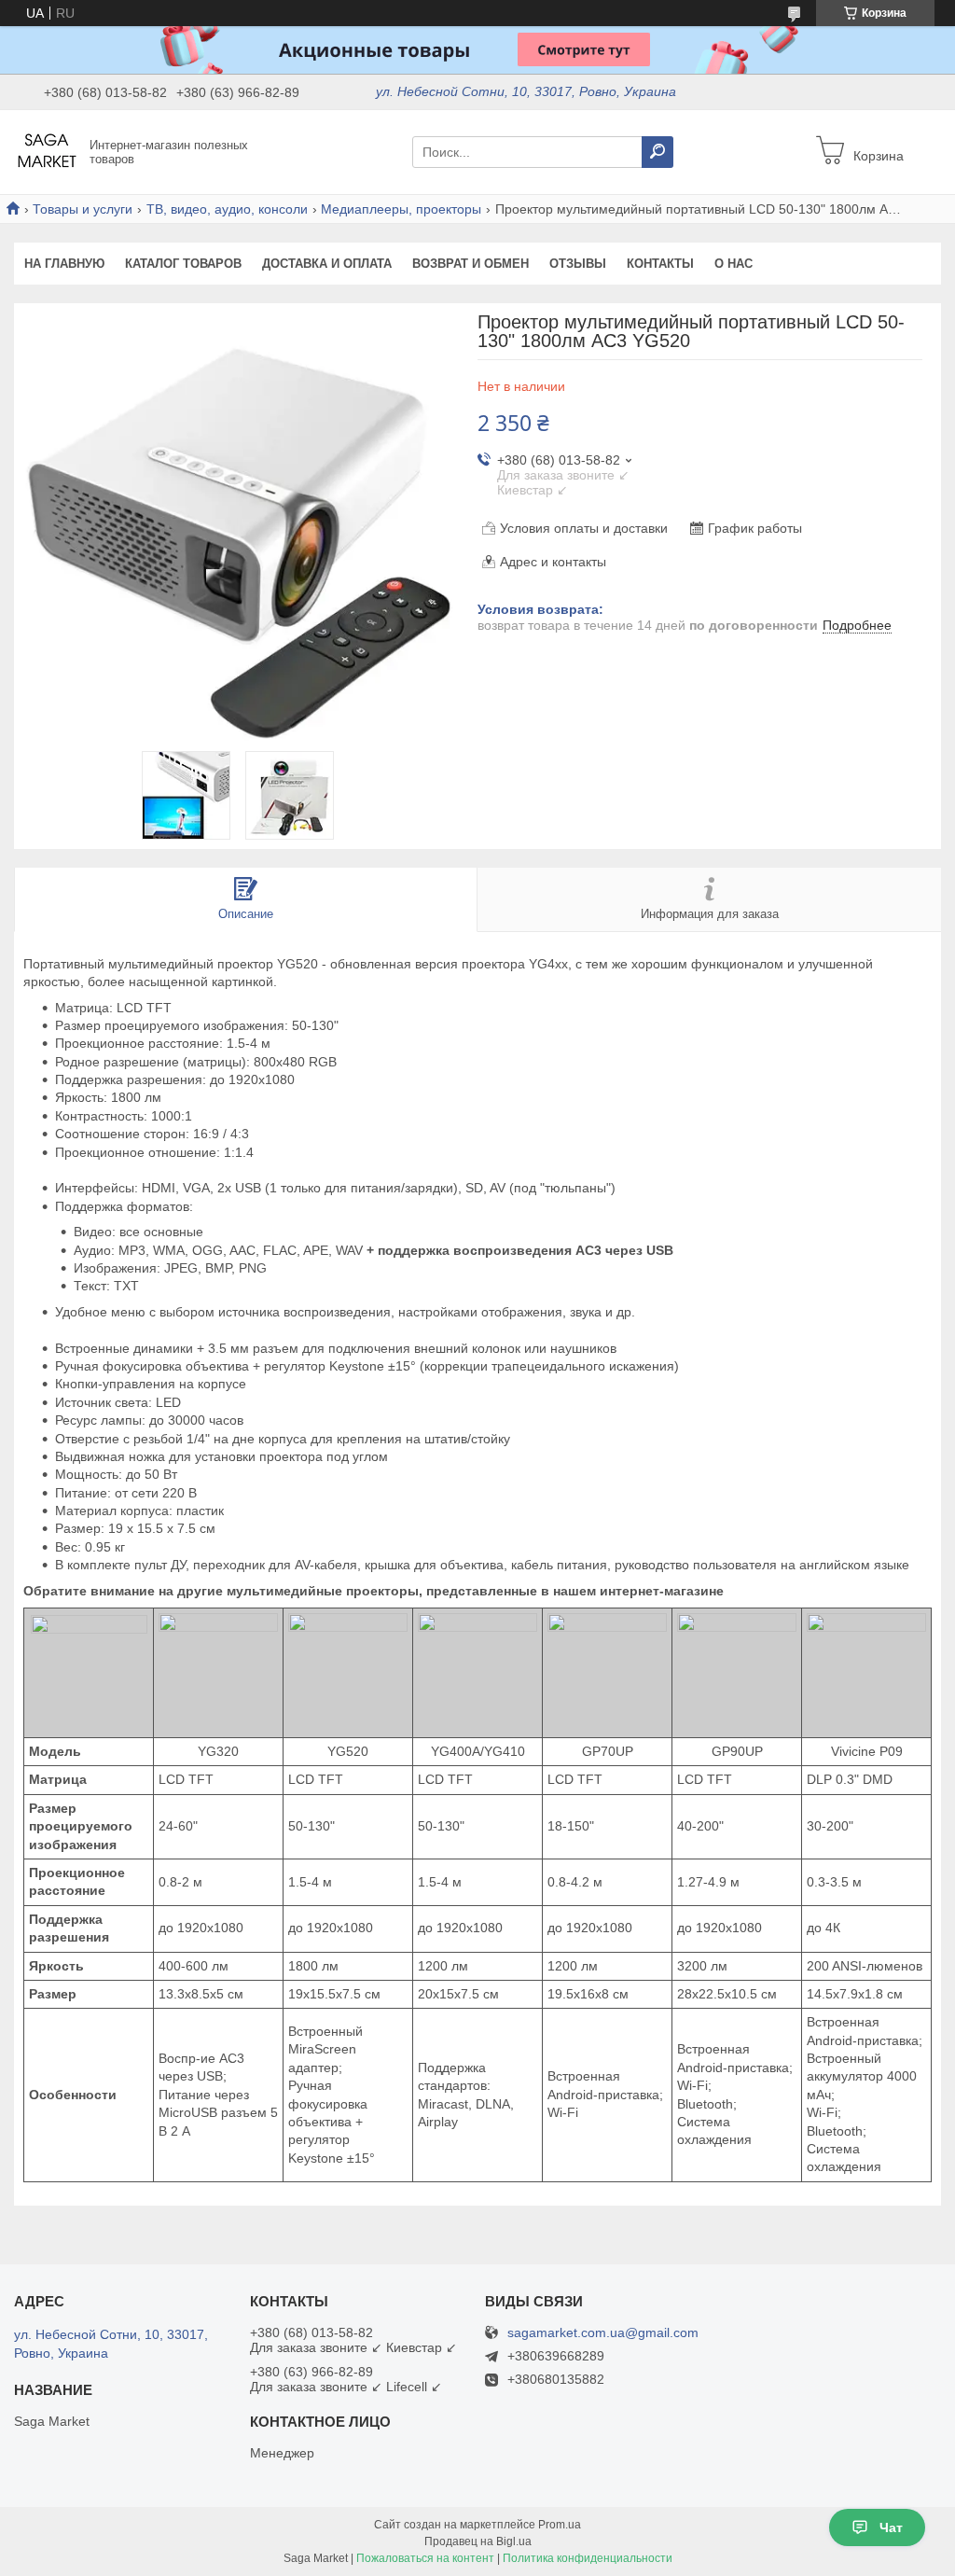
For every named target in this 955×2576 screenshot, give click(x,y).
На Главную (64, 264)
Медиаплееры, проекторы (401, 209)
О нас (734, 264)
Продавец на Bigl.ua (478, 2541)
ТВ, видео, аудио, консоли (227, 209)
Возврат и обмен (471, 264)
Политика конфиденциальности (588, 2558)
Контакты (660, 264)
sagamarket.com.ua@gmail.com (603, 2333)
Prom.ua (560, 2525)
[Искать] (657, 152)
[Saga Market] (47, 151)
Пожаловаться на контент (425, 2558)
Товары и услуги (83, 209)
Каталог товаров (183, 264)
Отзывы (578, 264)
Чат (891, 2527)
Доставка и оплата (327, 264)
